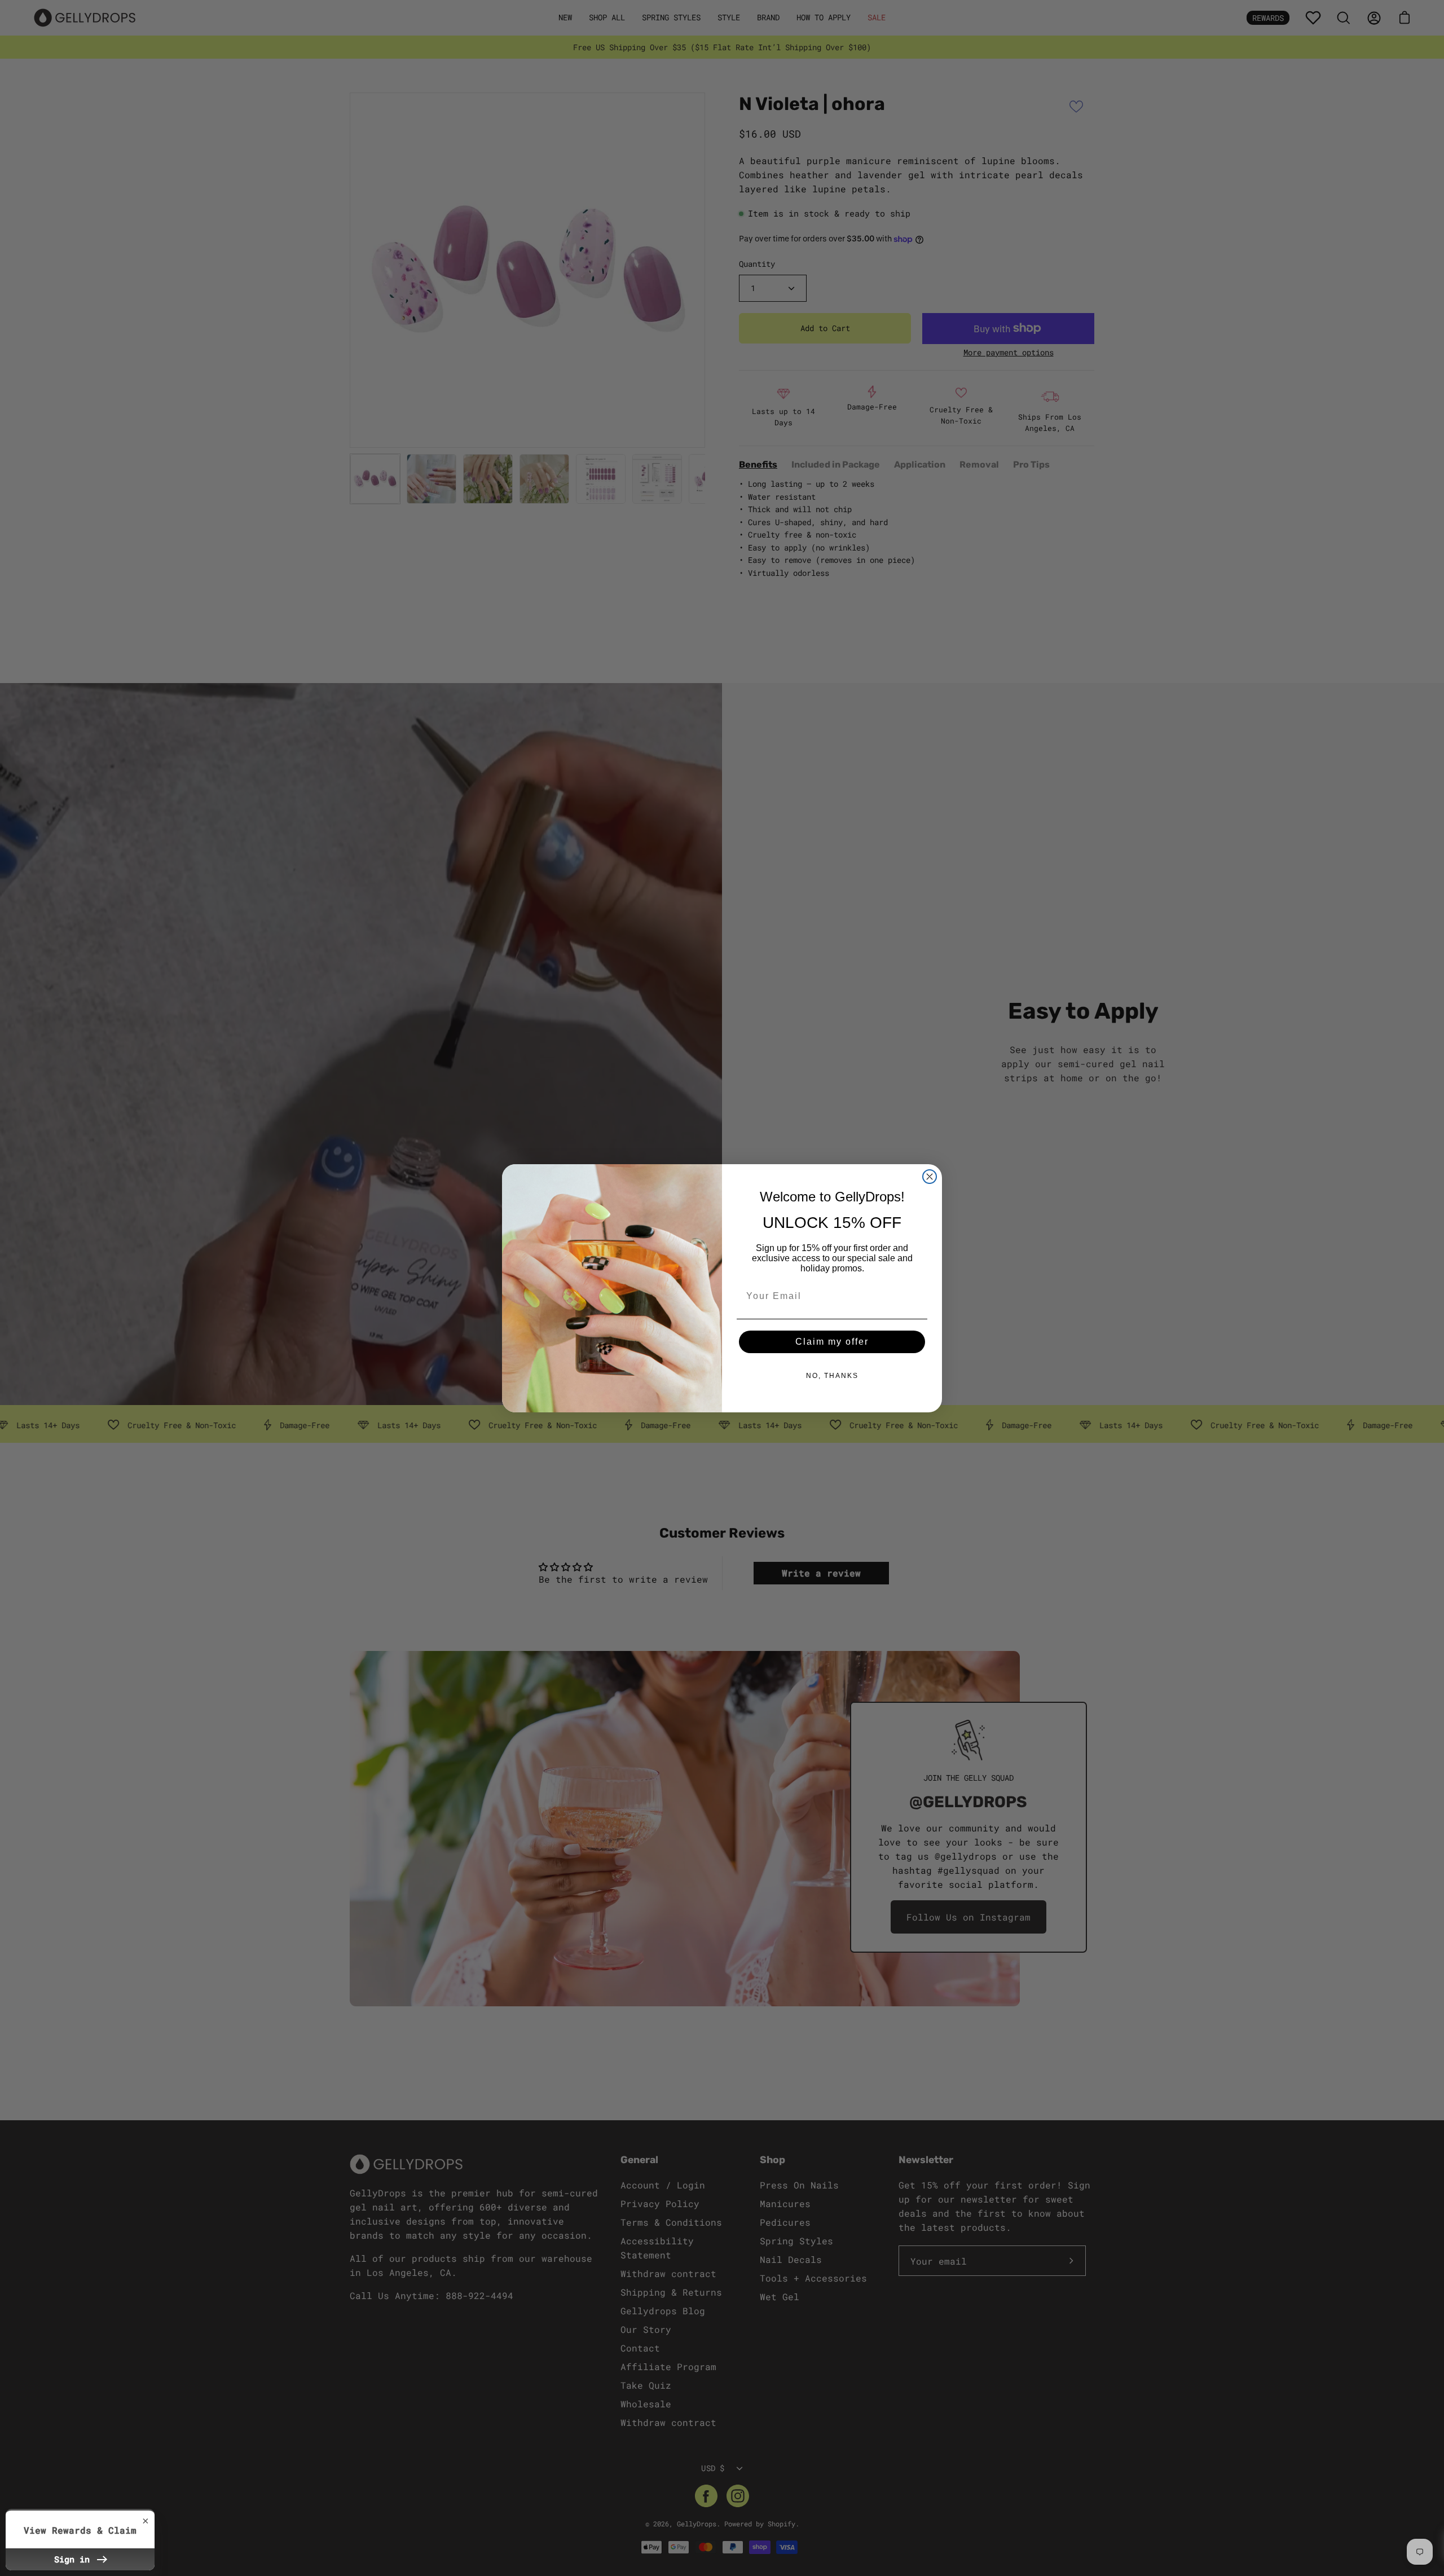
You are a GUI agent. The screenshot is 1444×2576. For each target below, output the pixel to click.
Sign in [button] (74, 2559)
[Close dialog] (930, 1177)
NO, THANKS (832, 1376)
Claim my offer (832, 1342)
